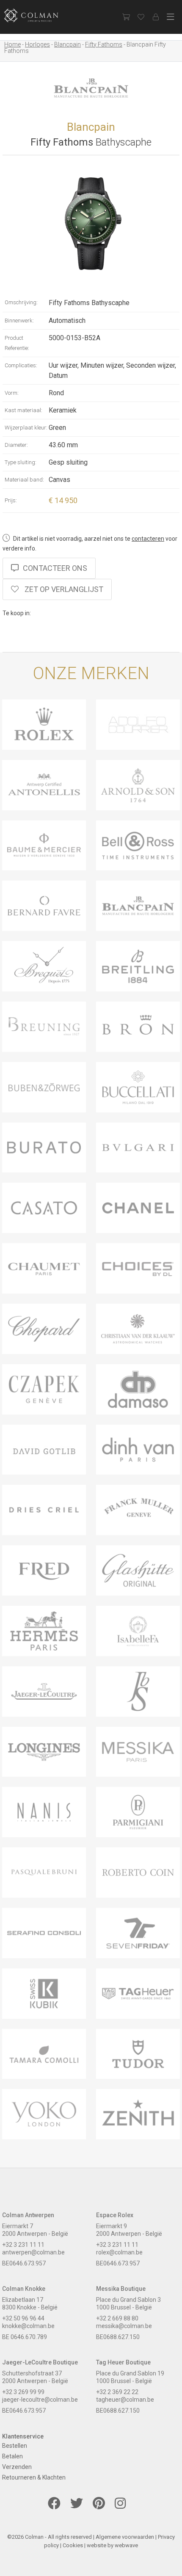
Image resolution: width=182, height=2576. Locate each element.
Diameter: (16, 445)
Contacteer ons (55, 568)
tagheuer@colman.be (125, 2400)
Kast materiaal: (23, 410)
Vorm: (12, 393)
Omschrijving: (21, 302)
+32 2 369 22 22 (117, 2392)
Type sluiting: (21, 462)
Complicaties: (21, 365)
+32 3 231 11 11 (23, 2245)
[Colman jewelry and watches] (38, 15)
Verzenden (17, 2467)
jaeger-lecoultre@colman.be (40, 2400)
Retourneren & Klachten (34, 2477)
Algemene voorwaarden (125, 2537)
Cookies (73, 2545)
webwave (126, 2545)
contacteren (148, 539)
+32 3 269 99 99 (23, 2392)
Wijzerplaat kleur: (26, 428)
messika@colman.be (124, 2326)
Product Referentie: (17, 343)
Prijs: (11, 500)
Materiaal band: (24, 480)
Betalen (12, 2456)
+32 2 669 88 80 (117, 2318)
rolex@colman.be (119, 2252)
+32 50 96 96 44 (23, 2318)
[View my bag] (126, 17)
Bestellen (15, 2446)
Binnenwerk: (19, 321)
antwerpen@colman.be (33, 2252)
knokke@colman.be (28, 2326)
